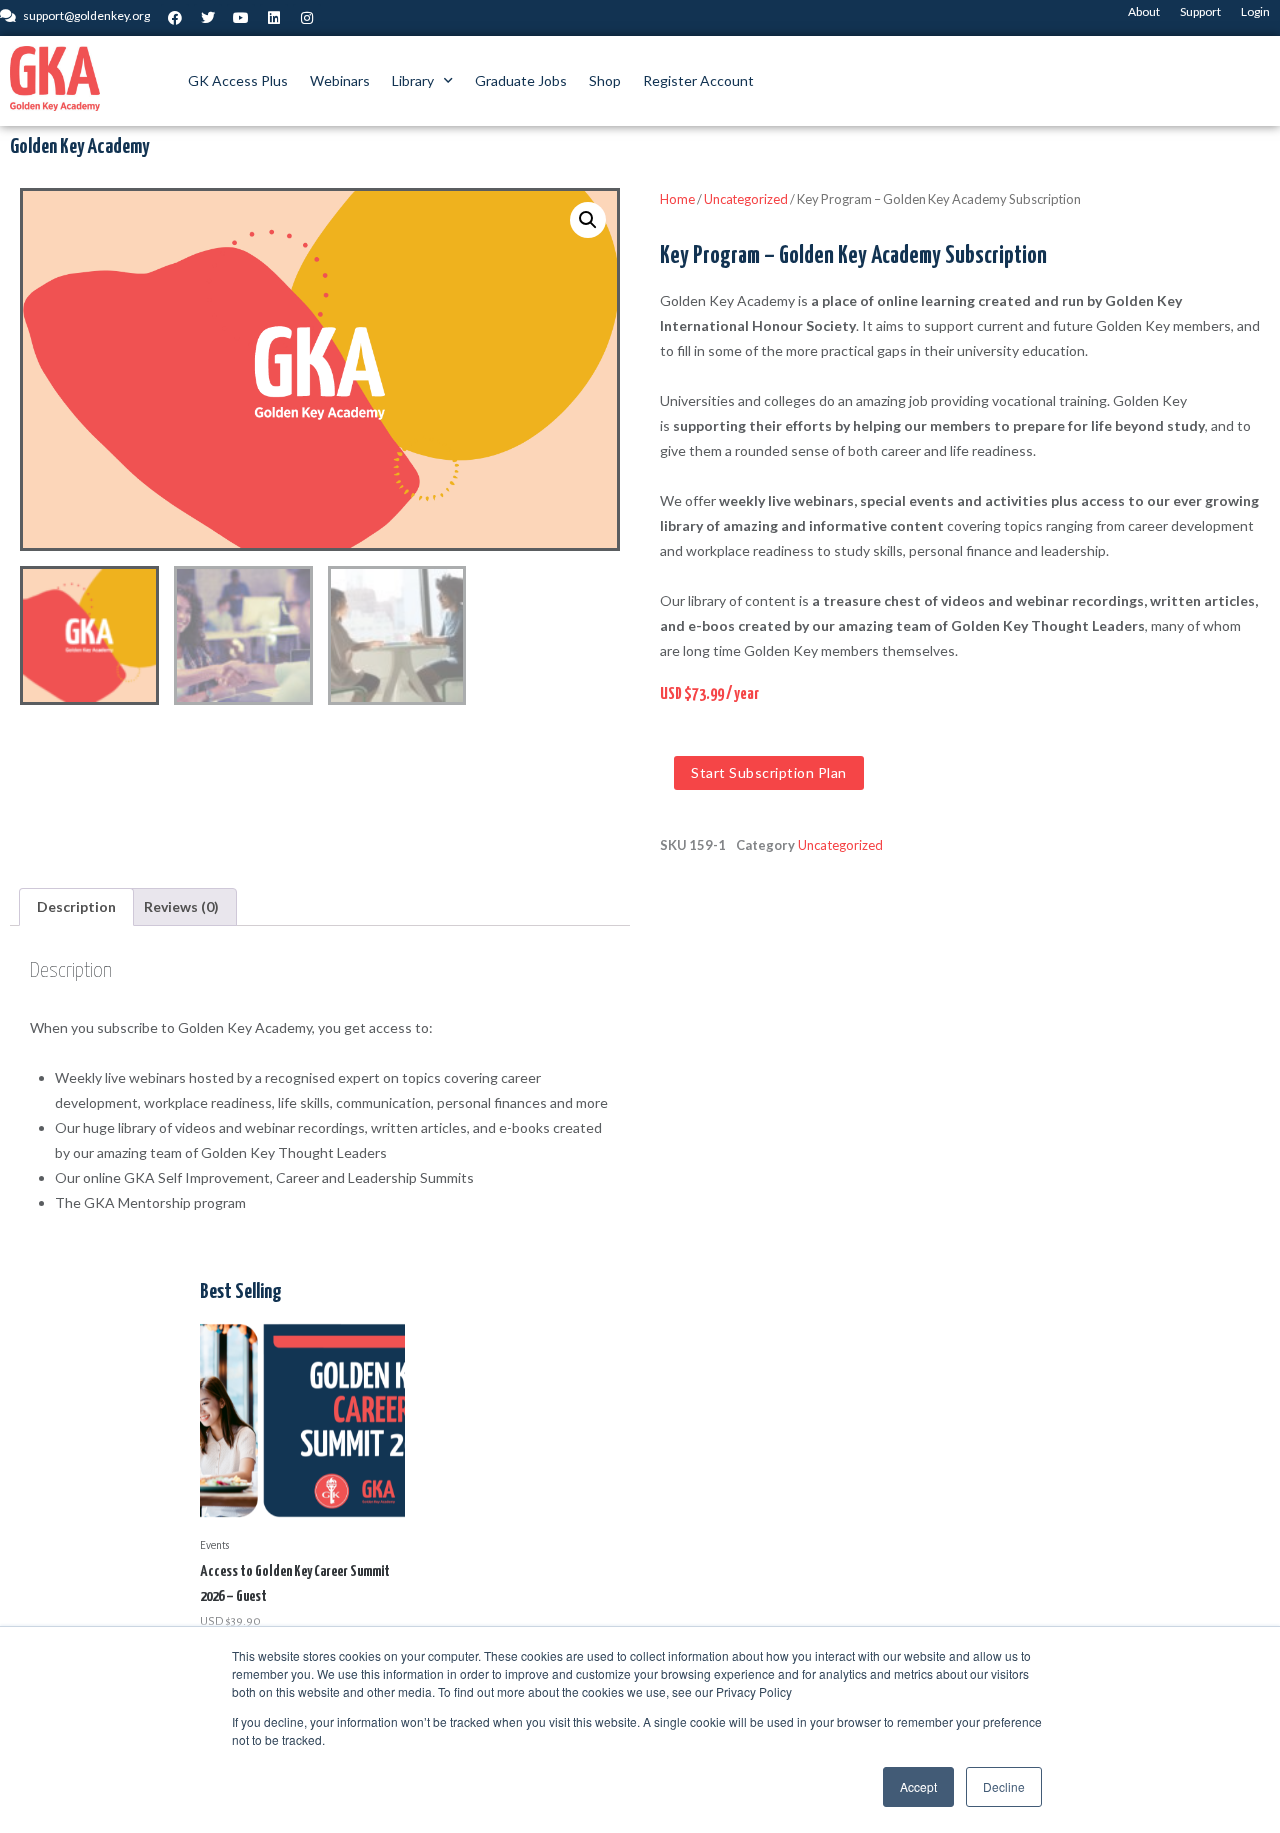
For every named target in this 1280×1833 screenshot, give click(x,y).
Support (1200, 11)
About (1144, 11)
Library (413, 80)
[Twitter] (208, 18)
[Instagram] (307, 18)
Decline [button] (1004, 1786)
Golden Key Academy (79, 147)
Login (1255, 11)
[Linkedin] (274, 18)
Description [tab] (76, 906)
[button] (588, 220)
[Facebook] (175, 18)
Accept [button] (918, 1786)
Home (677, 199)
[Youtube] (241, 18)
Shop (605, 80)
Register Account (698, 80)
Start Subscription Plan (769, 772)
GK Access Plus (238, 80)
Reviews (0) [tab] (181, 906)
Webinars (340, 80)
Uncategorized (746, 199)
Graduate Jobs (521, 80)
